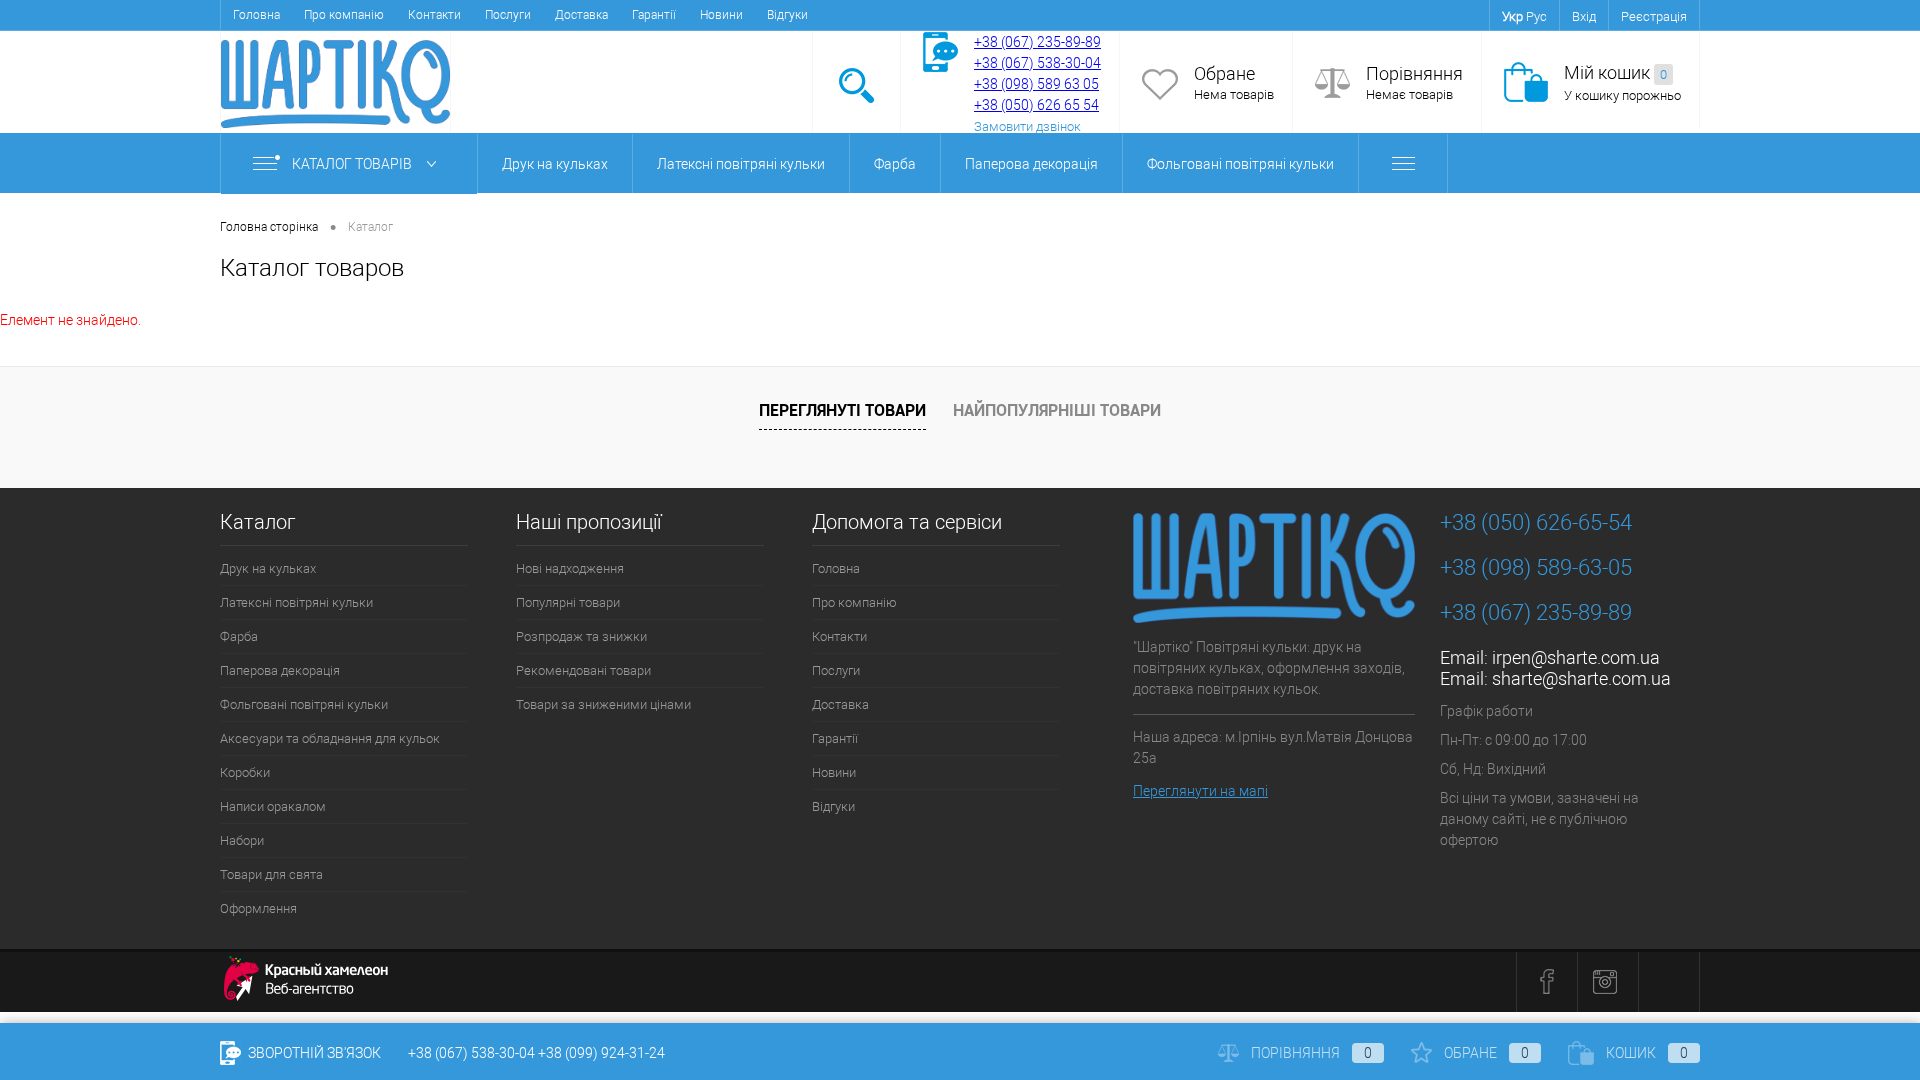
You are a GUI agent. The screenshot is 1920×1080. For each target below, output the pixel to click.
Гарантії (654, 15)
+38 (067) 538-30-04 (471, 1053)
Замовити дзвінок (1027, 126)
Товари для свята (271, 874)
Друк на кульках (555, 164)
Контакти (434, 15)
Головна (256, 15)
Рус (1536, 16)
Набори (242, 840)
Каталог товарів (353, 164)
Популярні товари (568, 602)
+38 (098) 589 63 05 (1036, 84)
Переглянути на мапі (1200, 791)
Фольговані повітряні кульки (1240, 164)
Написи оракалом (273, 806)
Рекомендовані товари (583, 670)
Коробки (245, 772)
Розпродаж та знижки (581, 636)
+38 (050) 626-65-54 (1536, 522)
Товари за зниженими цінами (603, 704)
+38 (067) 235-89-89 (1037, 42)
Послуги (508, 15)
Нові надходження (570, 568)
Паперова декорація (1031, 164)
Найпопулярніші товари (1057, 410)
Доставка (581, 15)
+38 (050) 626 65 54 (1036, 105)
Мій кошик (1615, 72)
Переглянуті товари (842, 410)
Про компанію (344, 15)
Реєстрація (1654, 16)
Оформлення (258, 908)
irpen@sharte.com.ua (1576, 657)
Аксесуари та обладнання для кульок (330, 738)
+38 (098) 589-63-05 (1536, 567)
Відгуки (787, 15)
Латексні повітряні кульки (741, 164)
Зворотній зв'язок (313, 1053)
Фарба (895, 164)
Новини (721, 15)
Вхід (1584, 16)
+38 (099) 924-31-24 (601, 1053)
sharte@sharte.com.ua (1581, 678)
